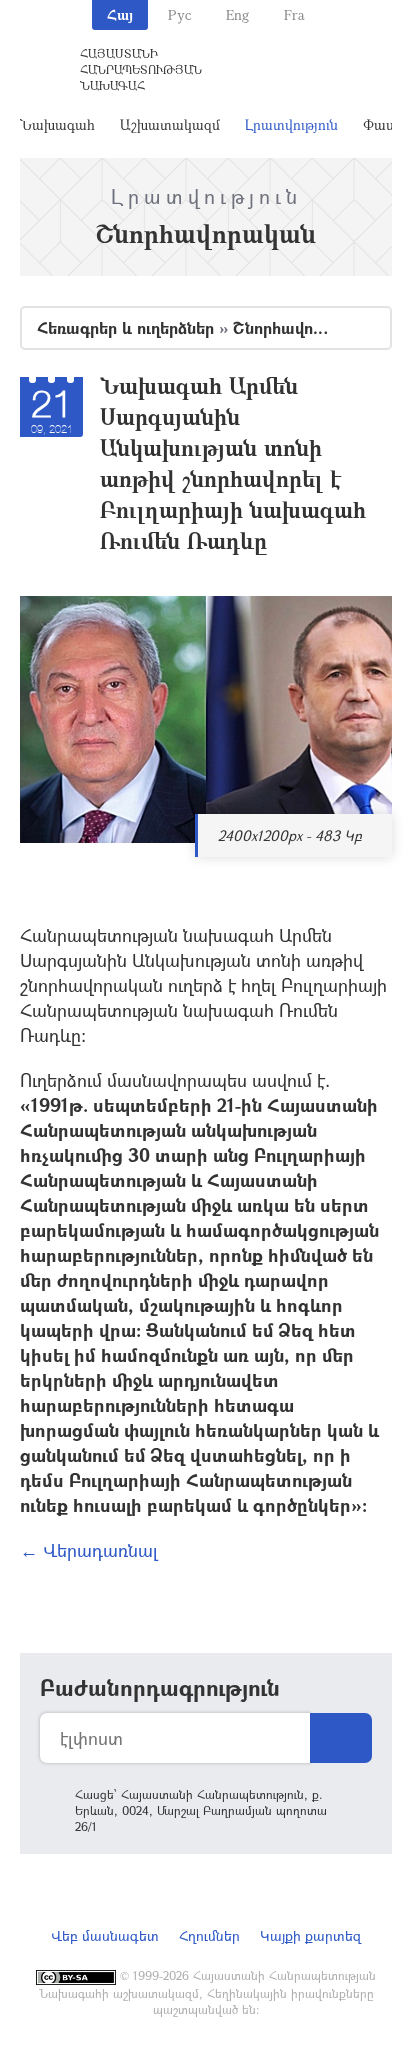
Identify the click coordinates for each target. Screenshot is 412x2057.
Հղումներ (209, 1935)
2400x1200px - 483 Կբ (290, 835)
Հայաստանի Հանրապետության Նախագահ (141, 69)
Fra (294, 14)
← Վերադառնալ (89, 1550)
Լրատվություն (291, 124)
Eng (237, 14)
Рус (179, 14)
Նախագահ (57, 124)
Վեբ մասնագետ (105, 1935)
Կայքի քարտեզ (310, 1935)
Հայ (120, 14)
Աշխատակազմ (170, 124)
